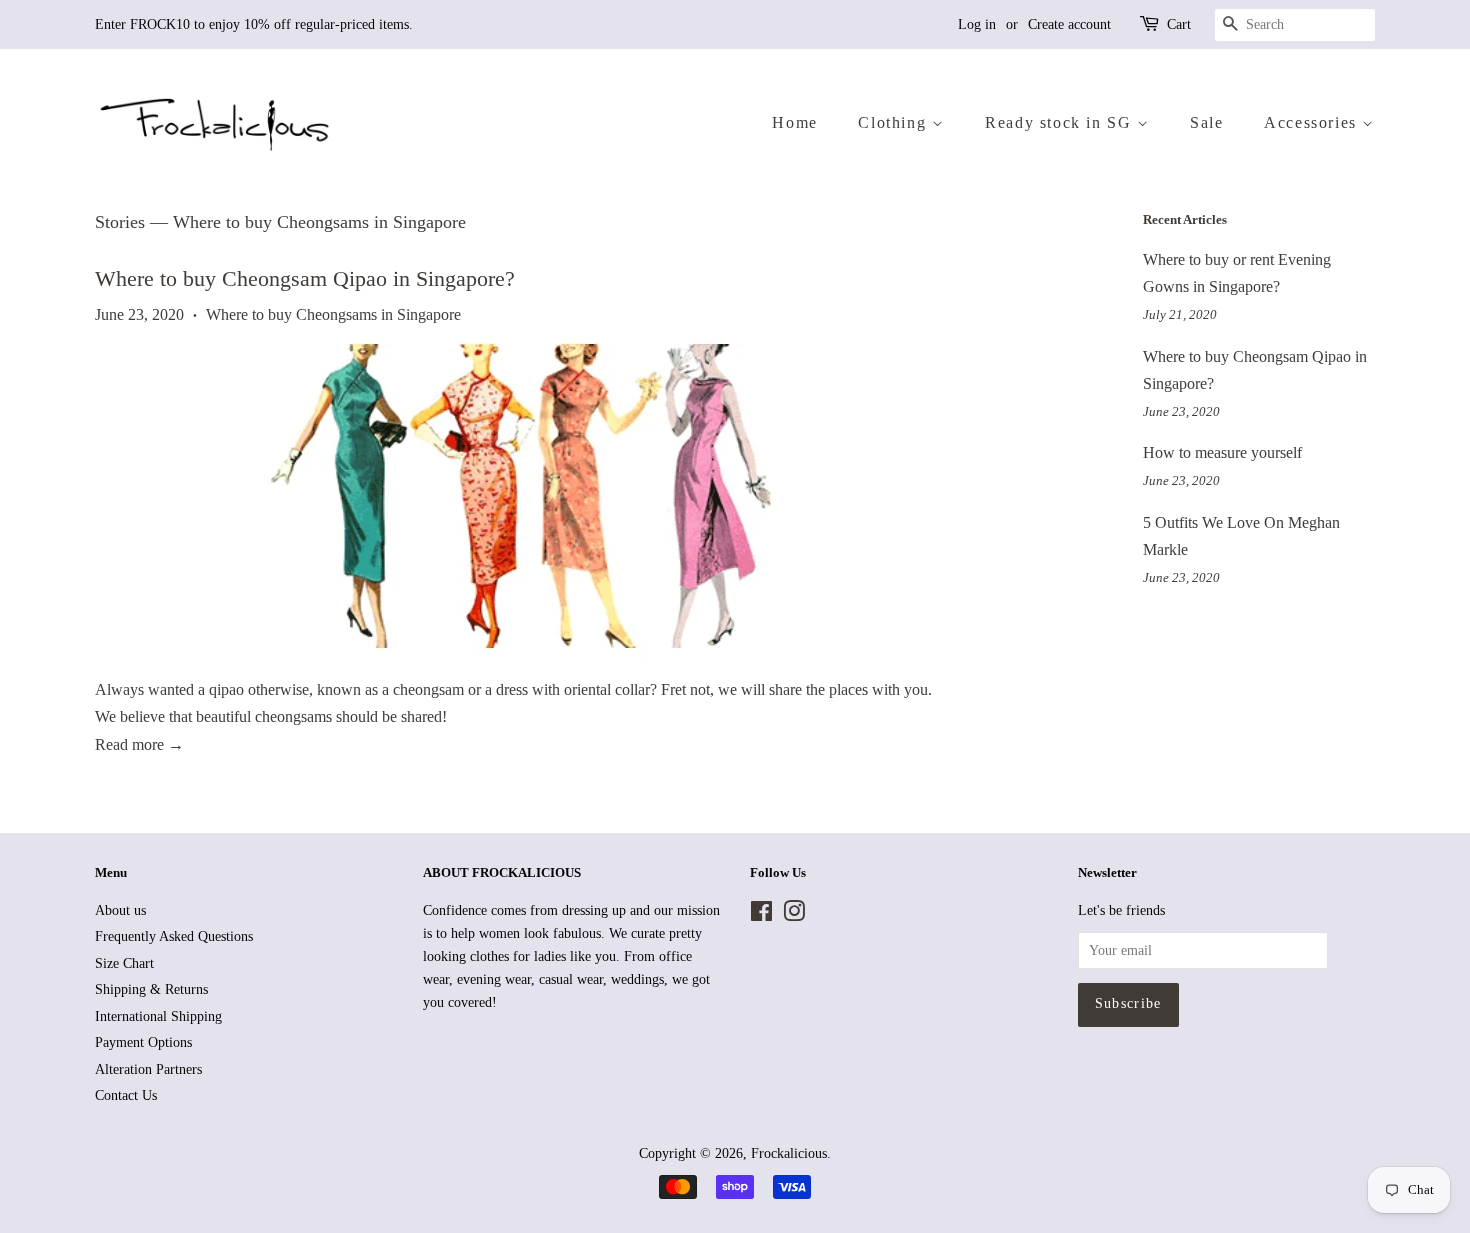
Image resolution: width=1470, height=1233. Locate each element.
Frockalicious (789, 1153)
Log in (977, 24)
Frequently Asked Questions (174, 936)
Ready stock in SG (1061, 122)
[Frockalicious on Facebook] (761, 915)
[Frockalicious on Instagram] (794, 915)
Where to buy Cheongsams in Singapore (333, 314)
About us (120, 910)
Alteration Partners (148, 1069)
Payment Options (143, 1042)
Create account (1069, 24)
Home (794, 122)
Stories (120, 222)
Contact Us (126, 1095)
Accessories (1313, 122)
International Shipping (158, 1016)
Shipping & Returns (151, 989)
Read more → (139, 744)
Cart (1179, 24)
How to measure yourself (1222, 452)
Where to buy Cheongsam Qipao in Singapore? (305, 278)
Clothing (894, 122)
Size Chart (124, 963)
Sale (1206, 122)
